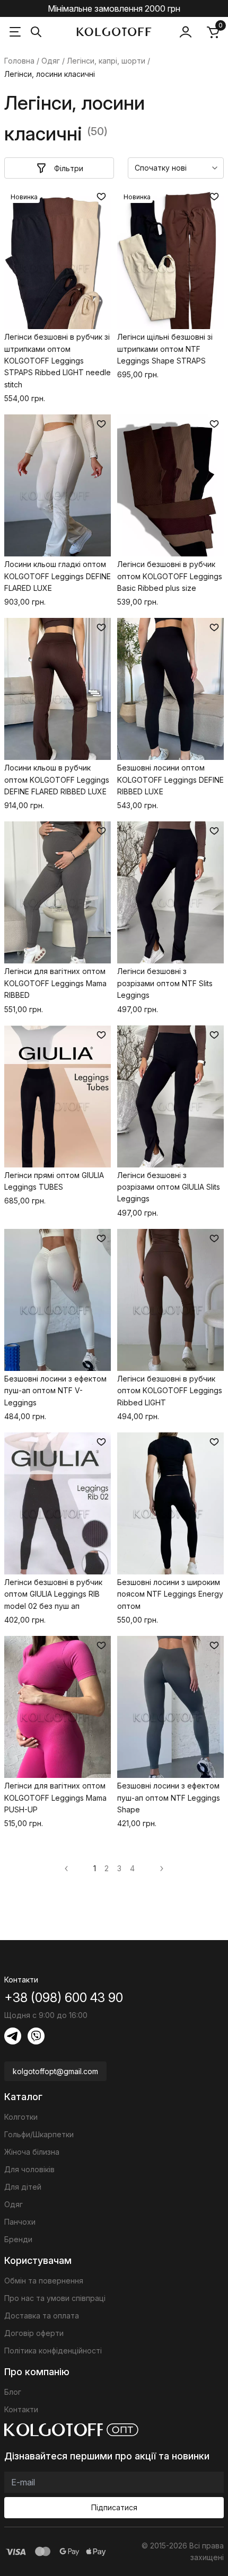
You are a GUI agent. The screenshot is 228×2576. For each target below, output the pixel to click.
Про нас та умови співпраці (55, 2298)
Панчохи (20, 2222)
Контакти (21, 2409)
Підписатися (114, 2507)
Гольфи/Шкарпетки (39, 2134)
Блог (13, 2392)
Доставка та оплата (42, 2316)
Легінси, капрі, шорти (106, 61)
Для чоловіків (29, 2169)
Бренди (18, 2239)
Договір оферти (34, 2333)
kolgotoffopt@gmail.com (55, 2071)
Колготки (21, 2117)
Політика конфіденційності (53, 2351)
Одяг (51, 61)
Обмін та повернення (44, 2281)
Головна (19, 61)
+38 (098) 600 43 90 (64, 1998)
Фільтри (69, 168)
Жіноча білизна (32, 2152)
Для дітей (23, 2187)
